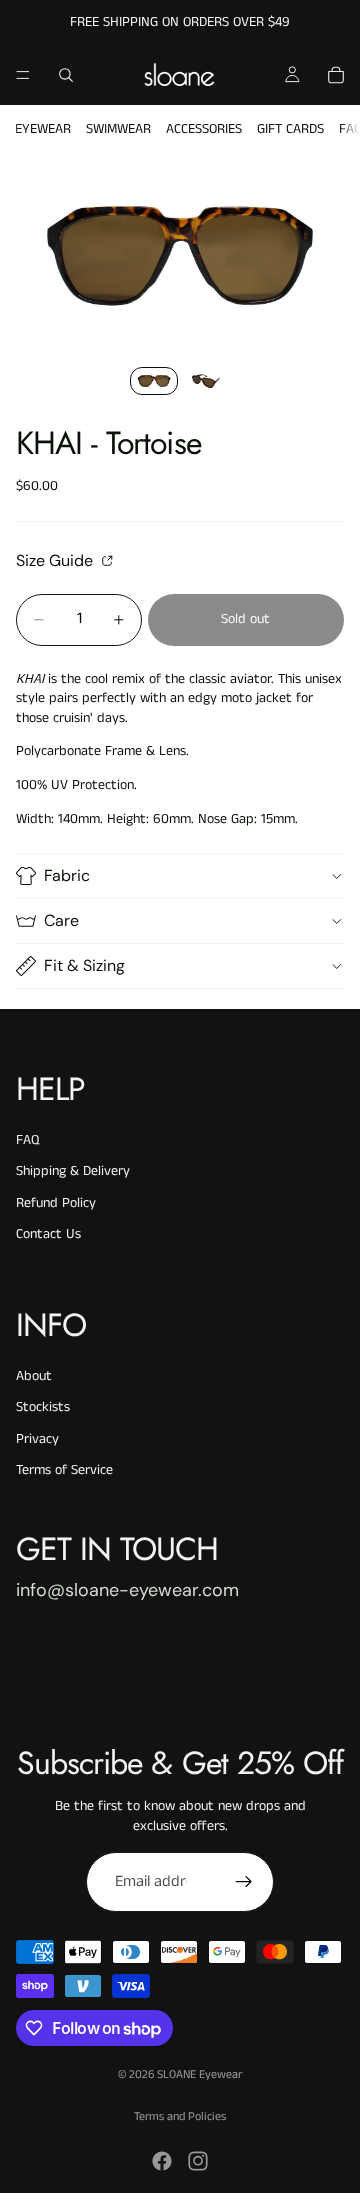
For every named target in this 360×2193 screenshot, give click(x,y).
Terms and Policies (180, 2116)
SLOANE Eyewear (199, 2074)
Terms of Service (64, 1470)
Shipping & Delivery (73, 1171)
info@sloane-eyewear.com (127, 1590)
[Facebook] (162, 2161)
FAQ (27, 1140)
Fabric (67, 875)
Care (61, 920)
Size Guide (56, 560)
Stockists (43, 1407)
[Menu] (23, 75)
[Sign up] (244, 1882)
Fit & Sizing (84, 965)
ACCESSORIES (204, 129)
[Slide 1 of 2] (154, 381)
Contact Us (48, 1234)
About (34, 1376)
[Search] (66, 75)
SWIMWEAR (118, 129)
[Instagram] (198, 2161)
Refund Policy (56, 1203)
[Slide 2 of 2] (206, 381)
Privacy (37, 1439)
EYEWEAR (43, 129)
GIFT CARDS (290, 129)
